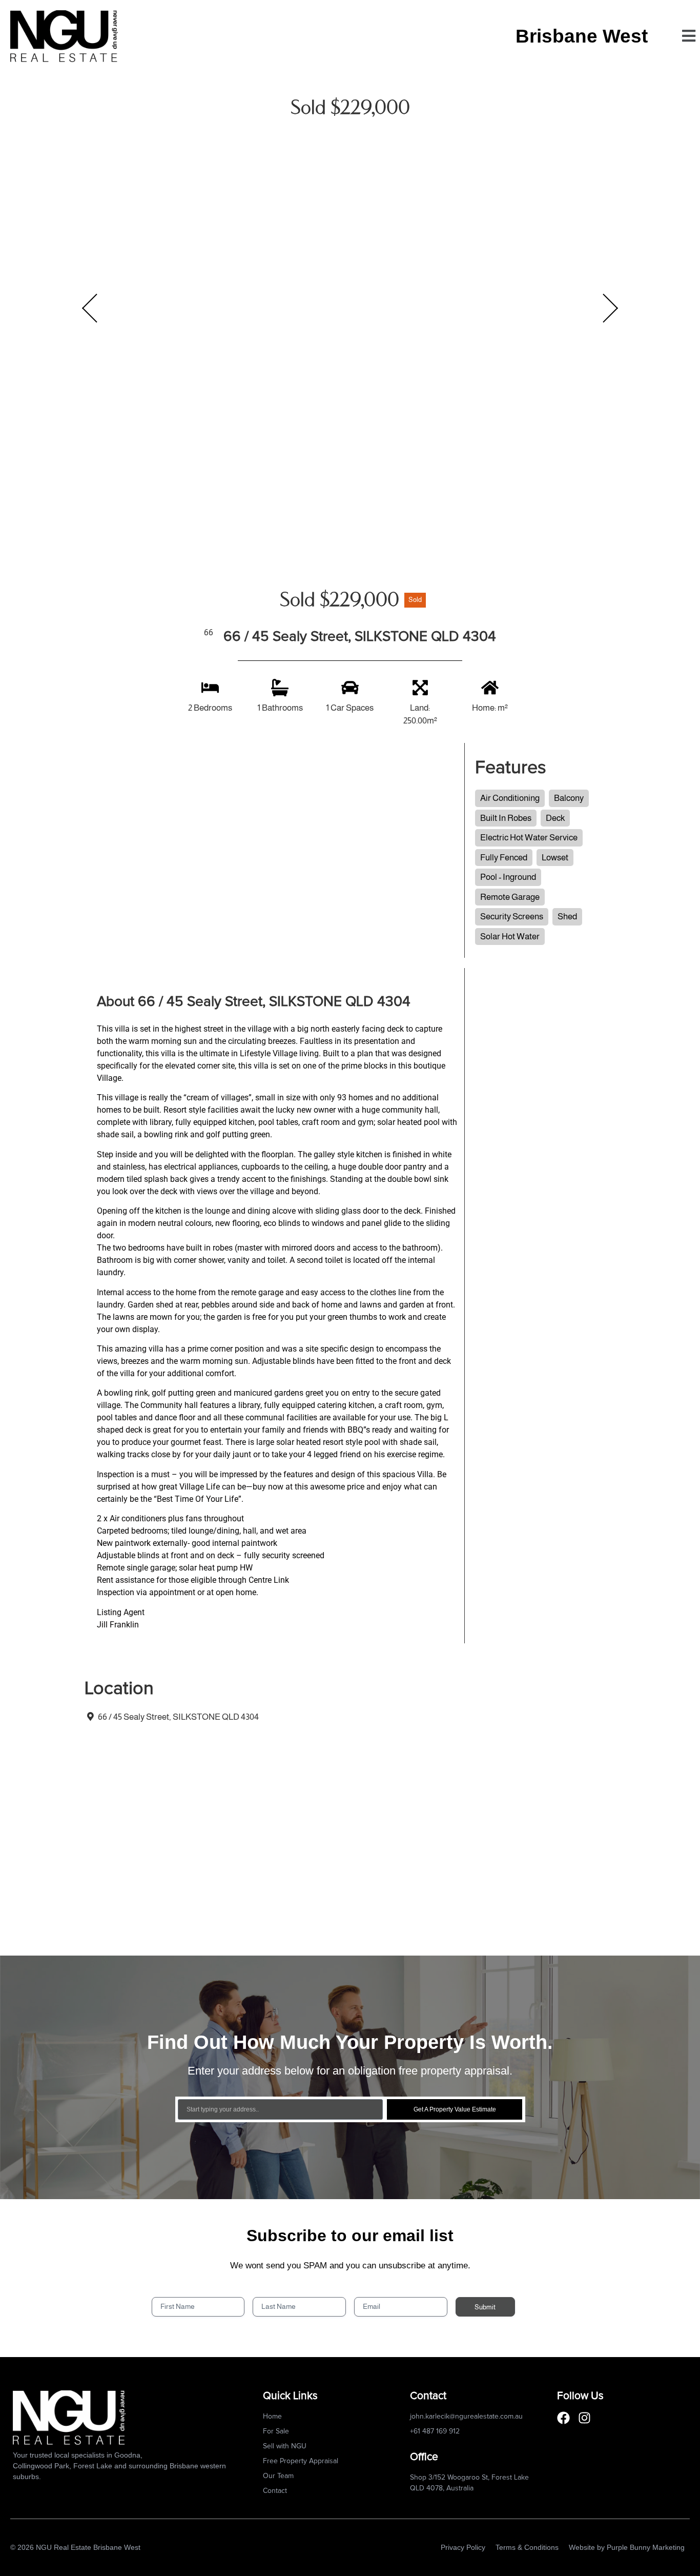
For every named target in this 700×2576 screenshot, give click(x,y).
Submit (485, 2307)
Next (610, 308)
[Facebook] (563, 2418)
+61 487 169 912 (435, 2431)
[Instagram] (584, 2418)
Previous (90, 308)
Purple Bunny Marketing (646, 2547)
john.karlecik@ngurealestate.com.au (466, 2417)
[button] (688, 36)
